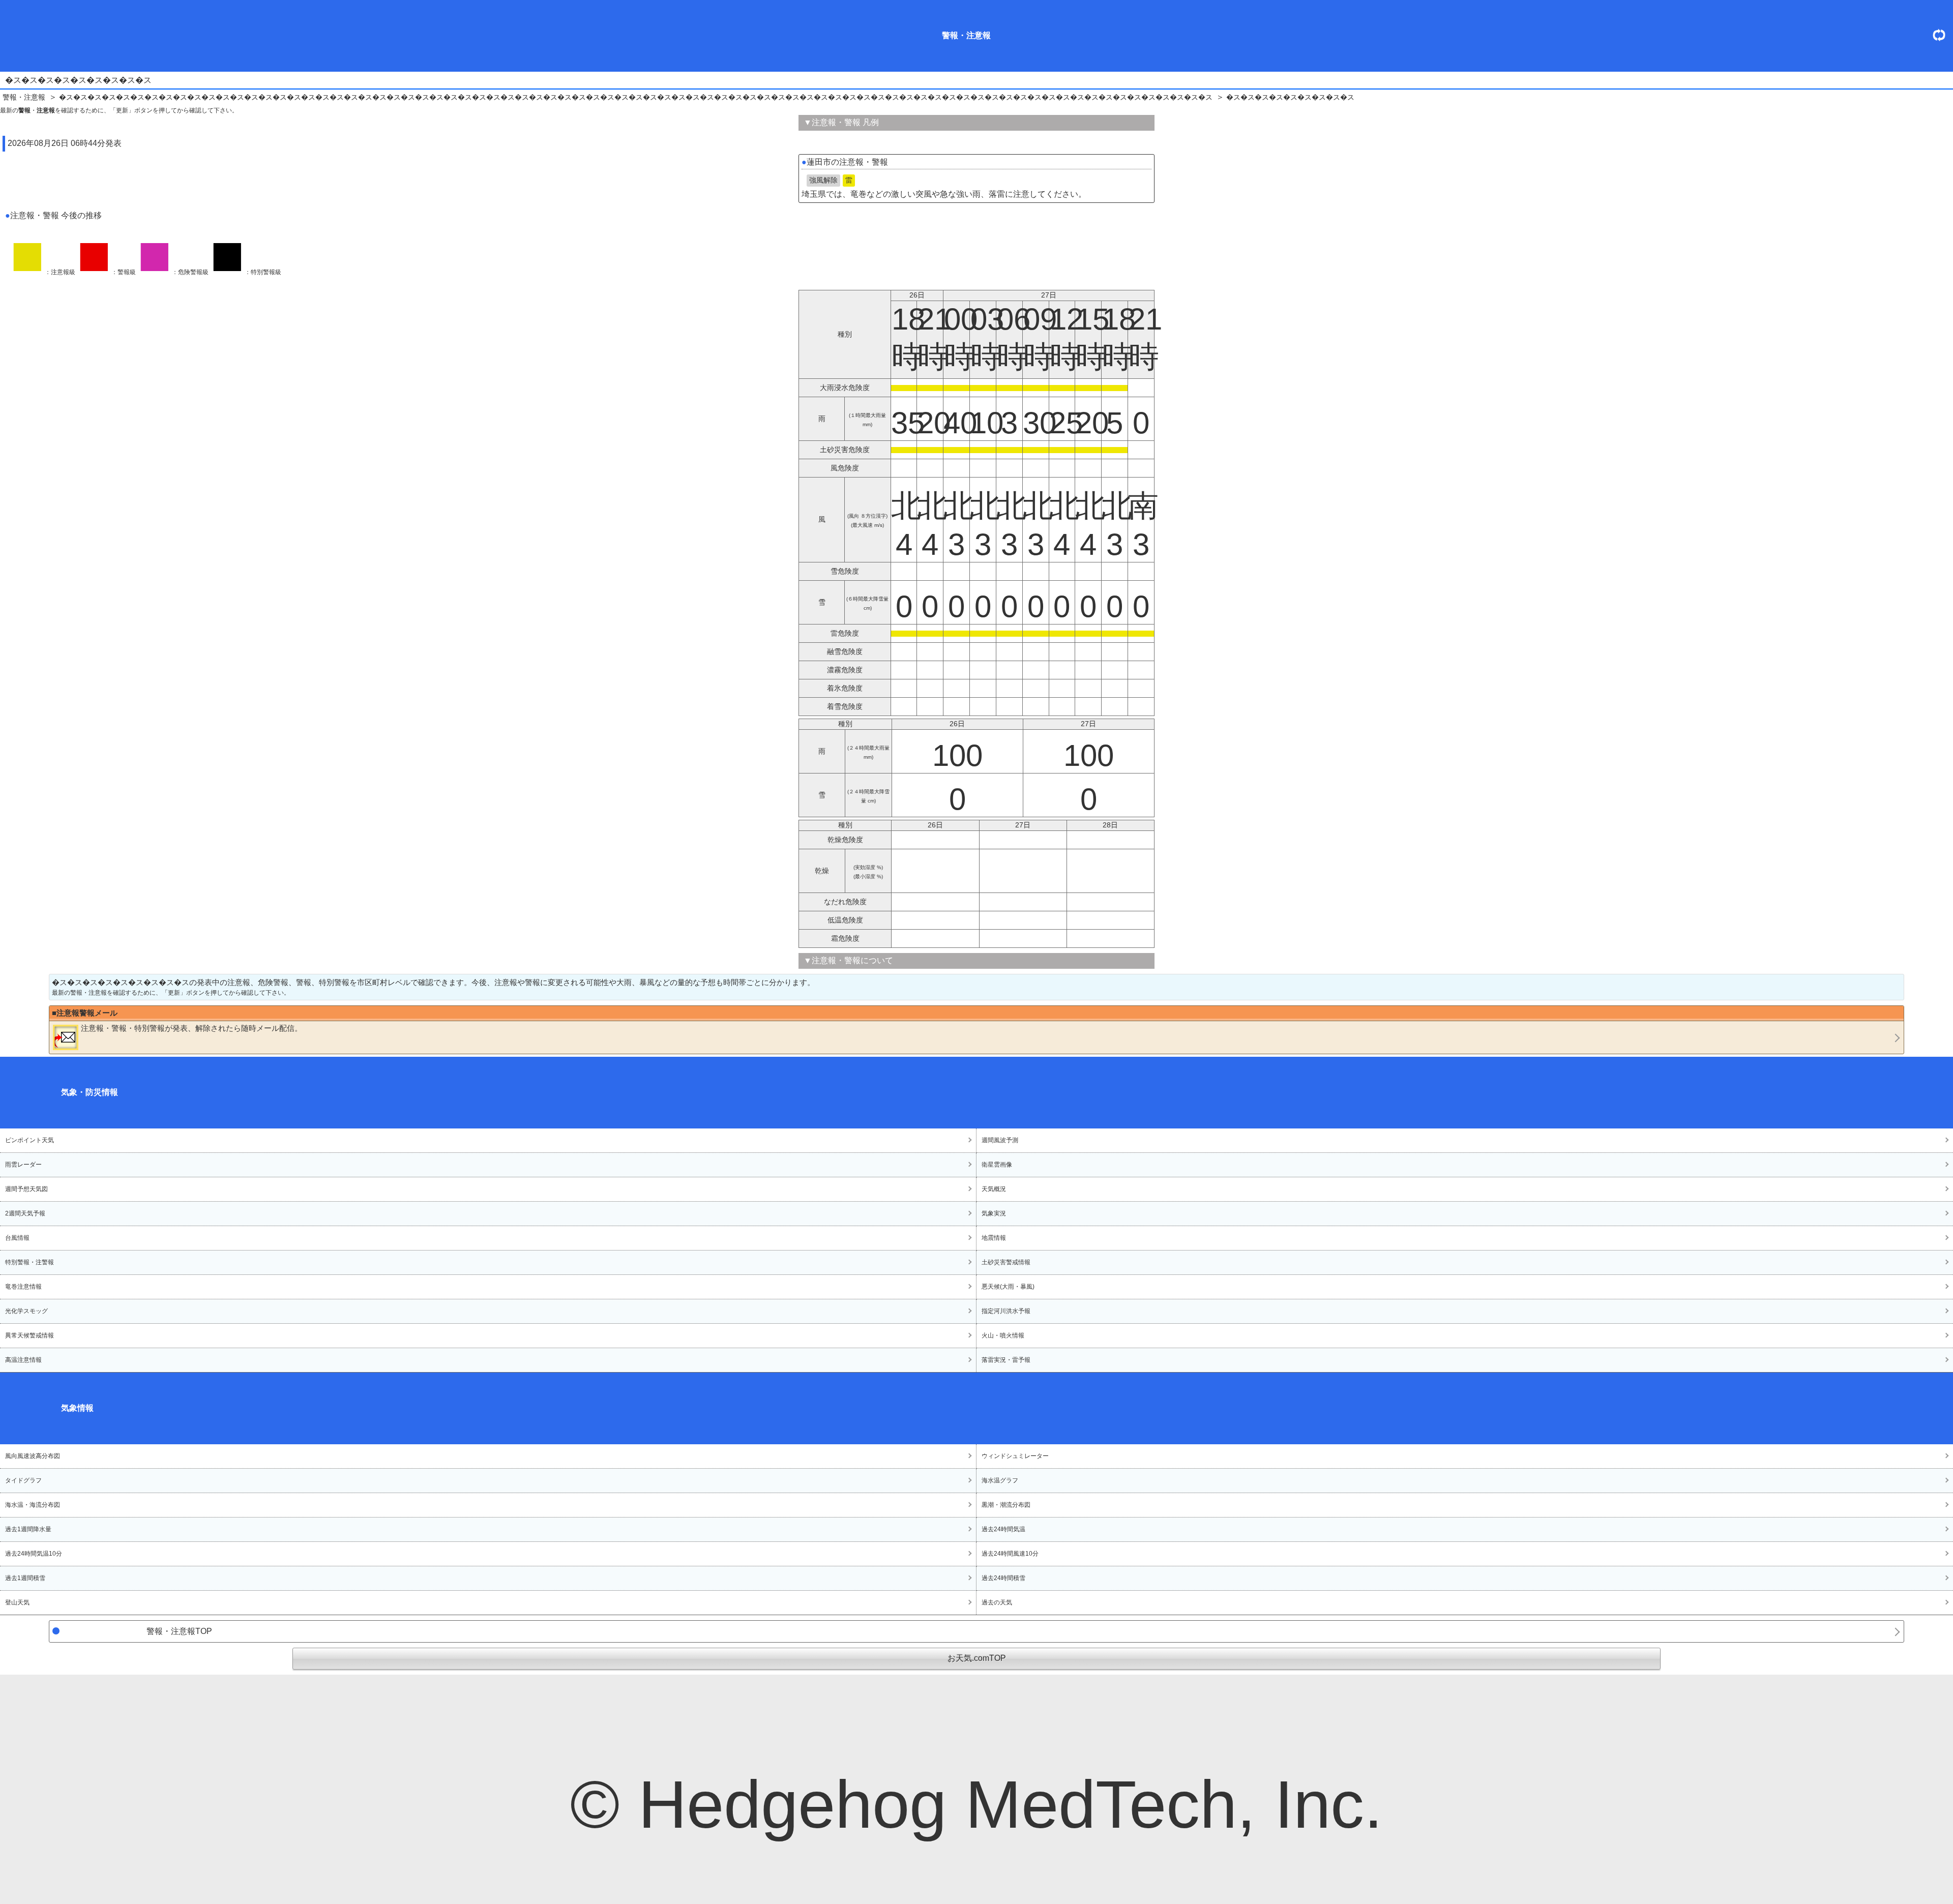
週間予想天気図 (26, 1189)
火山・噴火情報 (1003, 1335)
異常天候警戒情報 (29, 1335)
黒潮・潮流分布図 (1006, 1505)
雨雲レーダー (23, 1165)
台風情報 (17, 1238)
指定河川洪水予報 (1006, 1311)
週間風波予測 (1000, 1140)
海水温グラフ (1000, 1480)
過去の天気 (997, 1602)
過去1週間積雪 (25, 1578)
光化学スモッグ (26, 1311)
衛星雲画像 (997, 1165)
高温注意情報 (23, 1360)
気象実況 (994, 1213)
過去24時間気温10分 (34, 1554)
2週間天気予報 (25, 1213)
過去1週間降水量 (28, 1529)
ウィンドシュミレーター (1015, 1456)
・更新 (1943, 35)
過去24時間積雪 (1003, 1578)
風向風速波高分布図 (33, 1456)
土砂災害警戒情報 (1006, 1262)
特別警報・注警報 (29, 1262)
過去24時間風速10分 (1010, 1554)
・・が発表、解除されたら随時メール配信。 (191, 1028)
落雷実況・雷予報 (1006, 1360)
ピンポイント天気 (29, 1140)
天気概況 (994, 1189)
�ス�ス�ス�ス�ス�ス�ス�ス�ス (1290, 97)
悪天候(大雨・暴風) (1008, 1287)
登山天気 (17, 1602)
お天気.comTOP (977, 1658)
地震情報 (994, 1238)
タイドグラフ (23, 1480)
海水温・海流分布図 (33, 1505)
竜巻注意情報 (23, 1287)
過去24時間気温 (1003, 1529)
